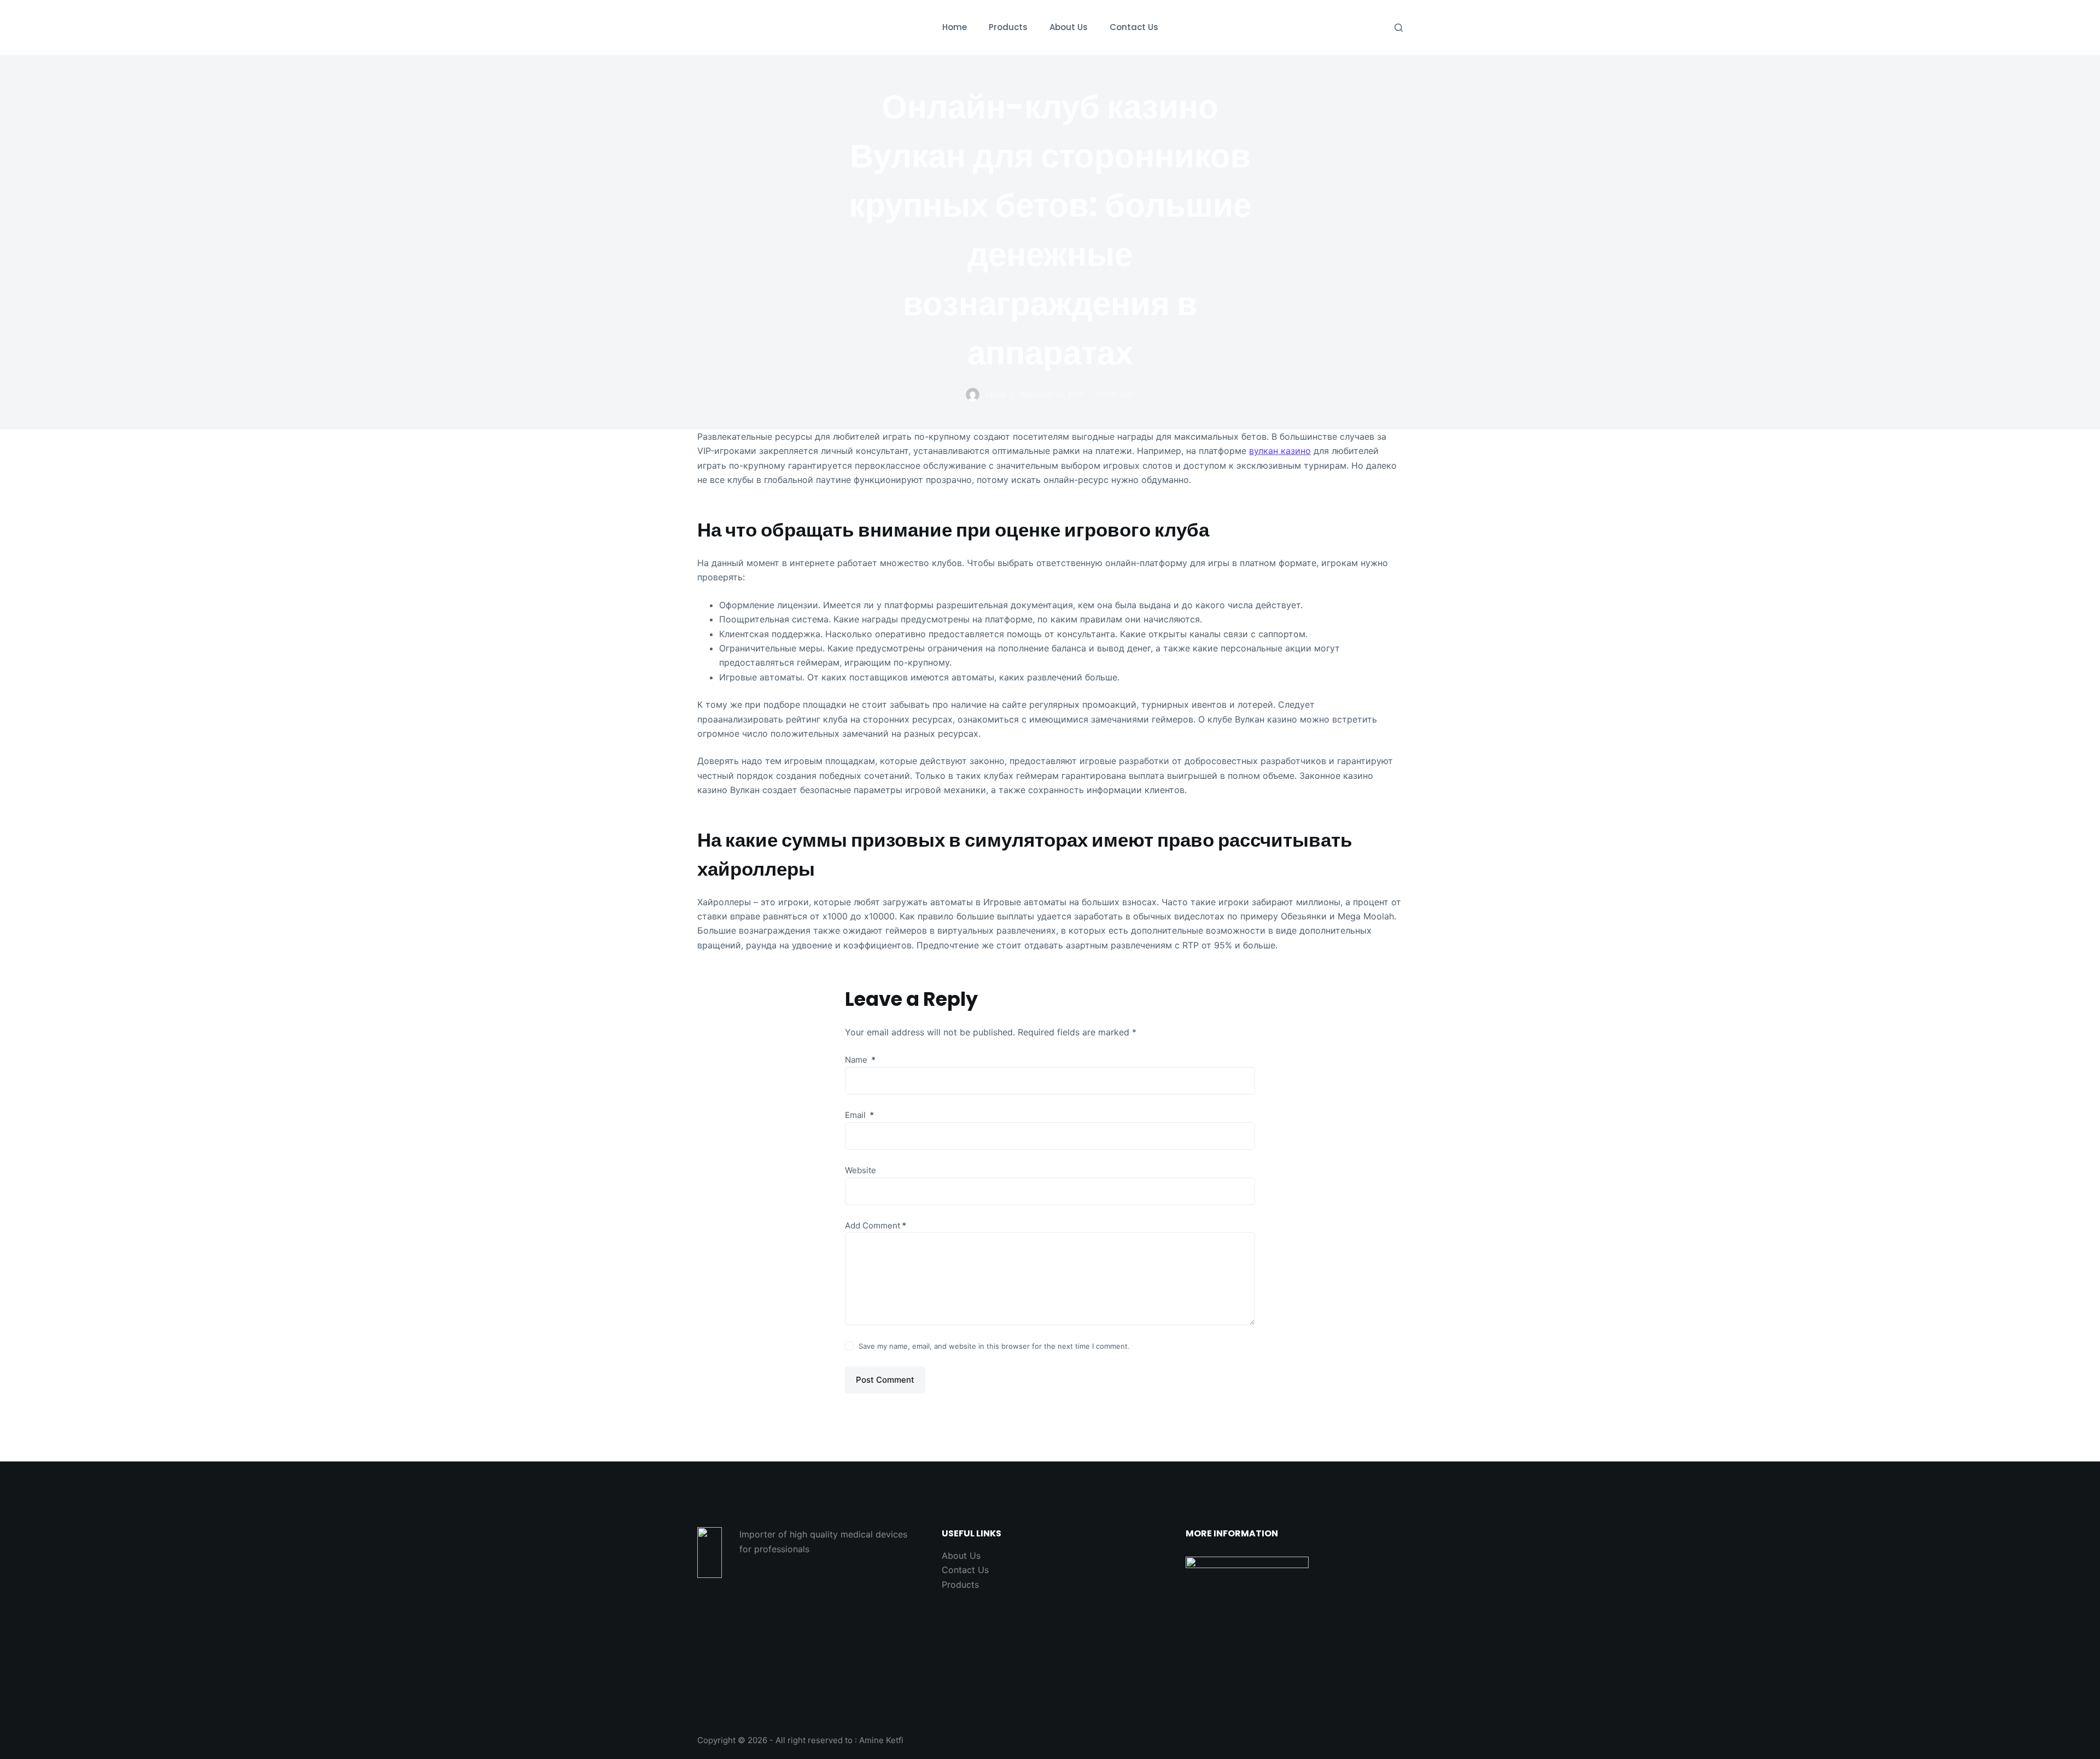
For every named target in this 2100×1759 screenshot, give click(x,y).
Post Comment (885, 1380)
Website (861, 1170)
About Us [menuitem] (1069, 27)
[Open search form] (1399, 28)
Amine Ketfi (881, 1740)
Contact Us (965, 1570)
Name (860, 1060)
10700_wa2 (1115, 395)
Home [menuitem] (955, 27)
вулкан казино (1280, 451)
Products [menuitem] (1008, 27)
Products (960, 1585)
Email (859, 1115)
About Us (961, 1556)
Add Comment (876, 1225)
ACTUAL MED (752, 27)
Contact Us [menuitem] (1134, 27)
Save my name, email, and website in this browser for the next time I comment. (994, 1346)
